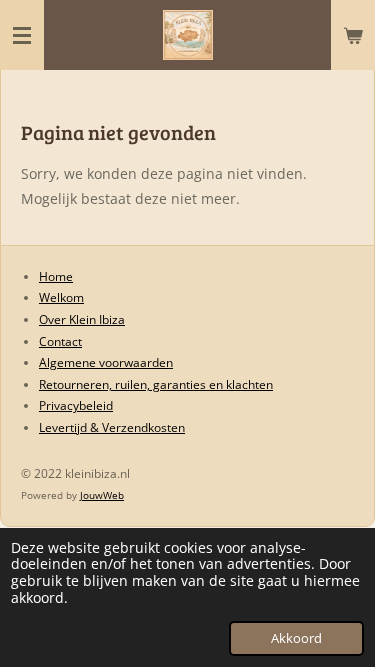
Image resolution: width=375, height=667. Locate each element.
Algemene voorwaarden (106, 362)
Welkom (61, 297)
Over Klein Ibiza (82, 319)
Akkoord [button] (296, 638)
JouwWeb (102, 495)
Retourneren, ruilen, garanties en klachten (156, 384)
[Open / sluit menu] (22, 35)
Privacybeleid (76, 405)
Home (56, 276)
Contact (60, 341)
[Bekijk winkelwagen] (353, 35)
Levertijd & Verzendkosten (112, 427)
